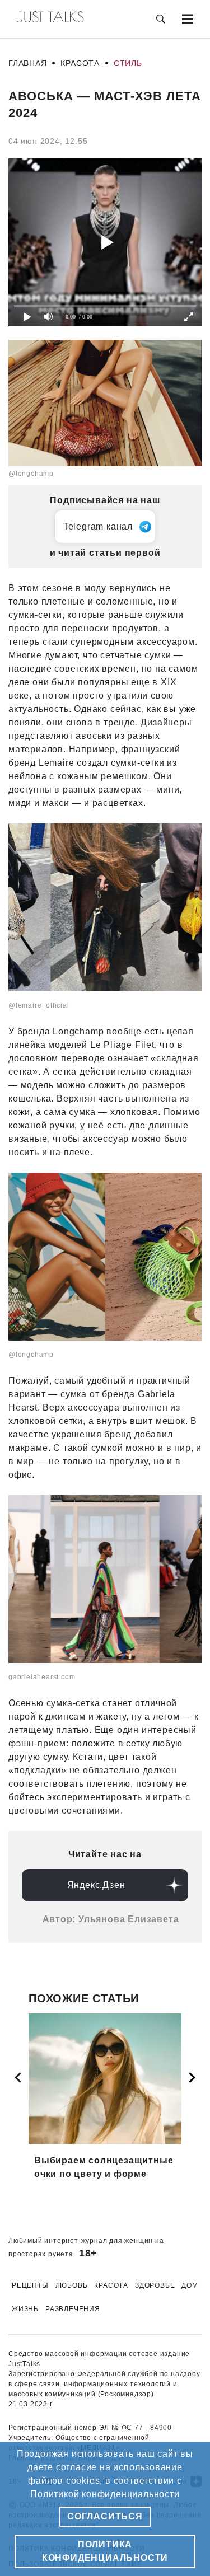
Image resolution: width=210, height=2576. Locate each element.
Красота (80, 63)
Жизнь (25, 2309)
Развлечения (73, 2309)
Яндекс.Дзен (96, 1885)
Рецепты (30, 2285)
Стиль (128, 63)
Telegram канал (98, 526)
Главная (28, 63)
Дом (190, 2285)
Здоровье (155, 2285)
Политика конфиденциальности (105, 2551)
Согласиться (105, 2516)
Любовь (72, 2285)
